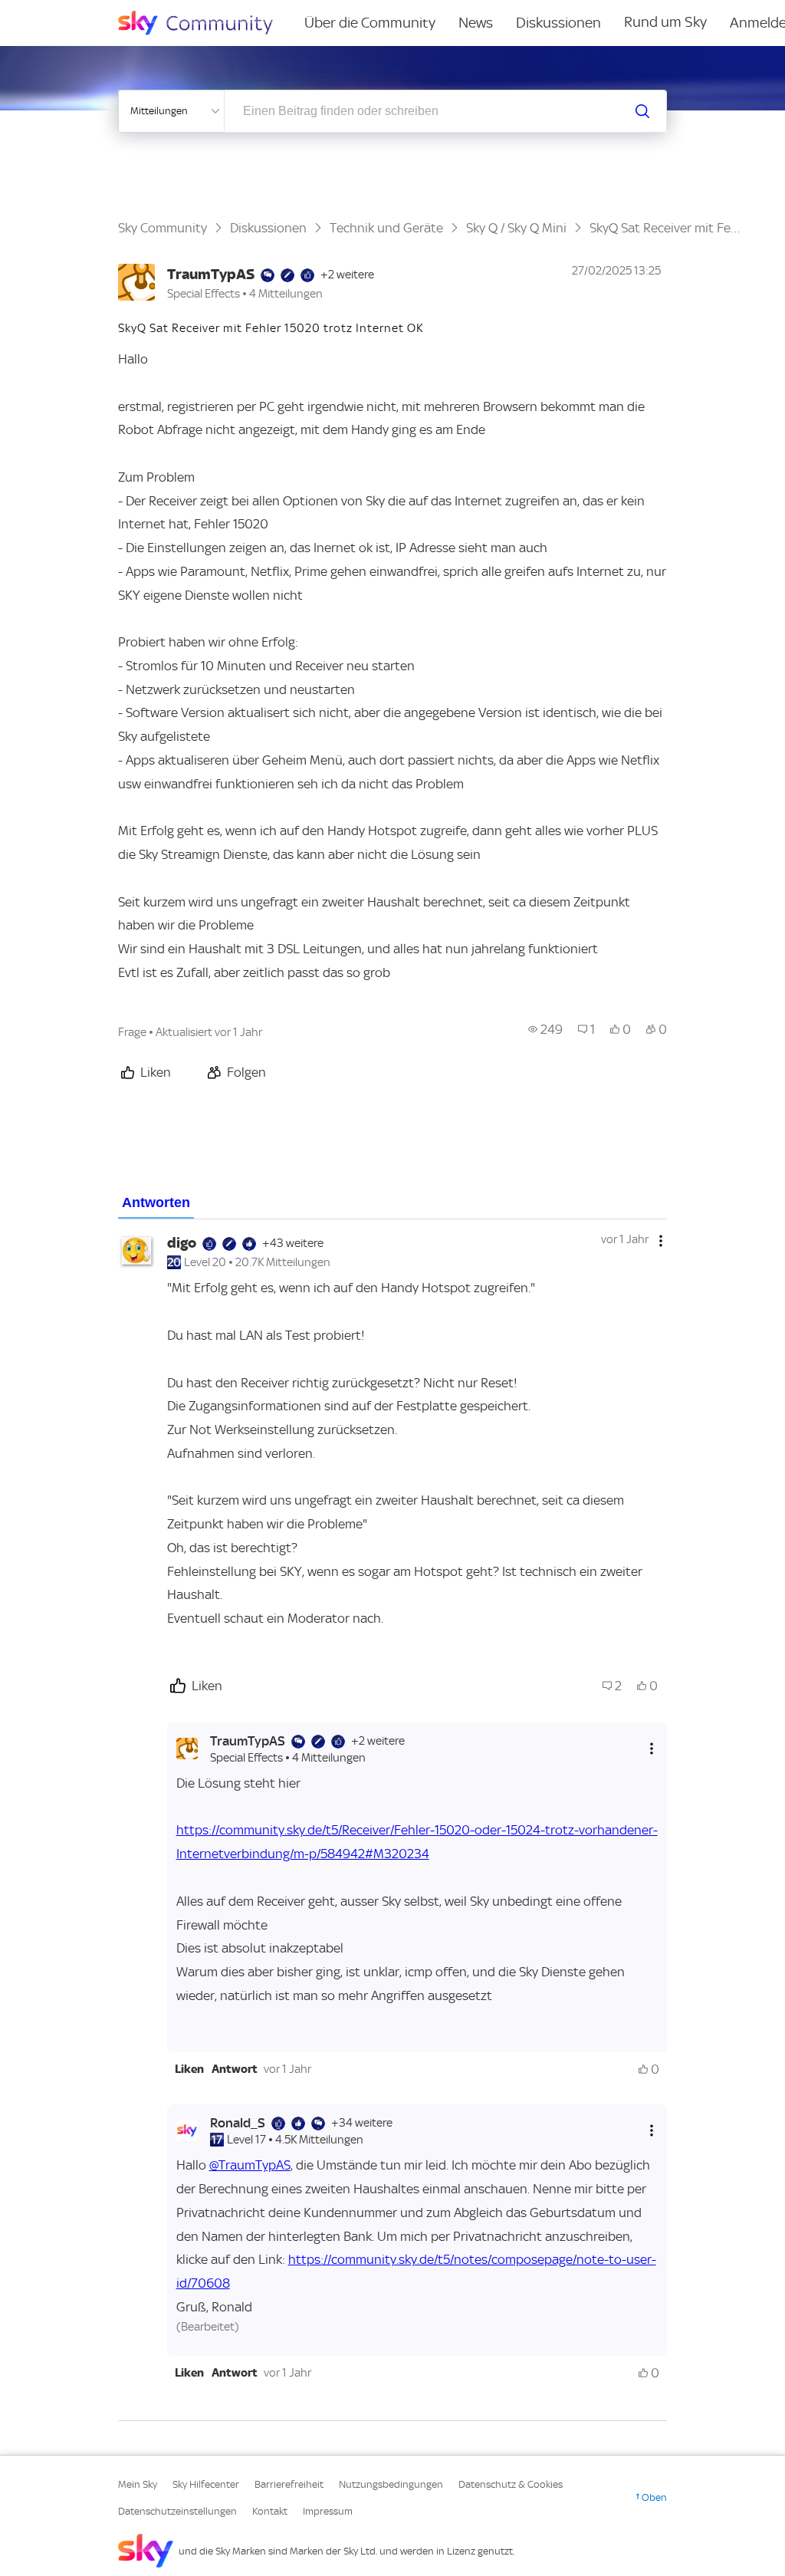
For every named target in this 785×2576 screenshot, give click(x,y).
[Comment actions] (661, 1241)
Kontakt (270, 2511)
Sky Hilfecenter (206, 2484)
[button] (189, 2069)
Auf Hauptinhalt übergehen (74, 11)
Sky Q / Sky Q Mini (516, 228)
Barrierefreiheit (289, 2484)
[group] (545, 1029)
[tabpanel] (393, 1820)
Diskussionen (558, 23)
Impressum (328, 2511)
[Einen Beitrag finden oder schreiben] (642, 111)
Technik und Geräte (386, 228)
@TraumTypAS (250, 2165)
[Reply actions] (652, 1748)
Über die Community (370, 23)
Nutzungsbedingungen (391, 2484)
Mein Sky (138, 2484)
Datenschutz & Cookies (511, 2484)
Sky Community (163, 228)
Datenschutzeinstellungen (177, 2511)
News (476, 23)
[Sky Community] (205, 23)
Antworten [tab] (156, 1202)
